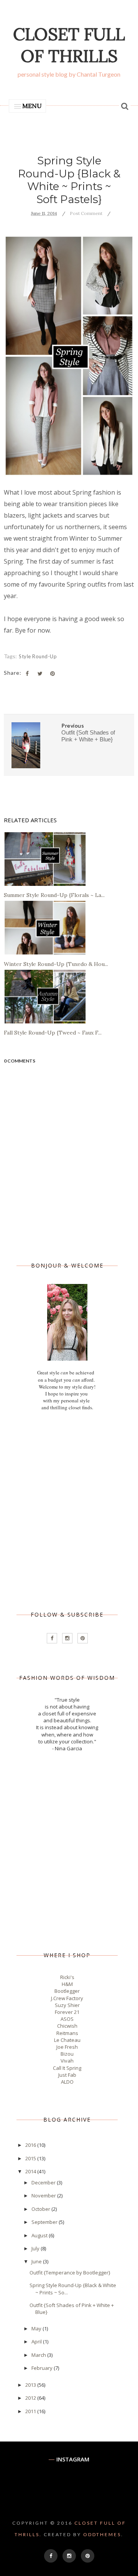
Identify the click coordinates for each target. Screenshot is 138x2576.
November (44, 2196)
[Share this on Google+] (53, 674)
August (40, 2235)
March (39, 2355)
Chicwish (67, 2026)
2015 (31, 2158)
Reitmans (67, 2033)
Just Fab (67, 2075)
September (45, 2222)
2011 (31, 2411)
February (43, 2368)
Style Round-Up (38, 656)
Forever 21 (67, 2012)
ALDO (67, 2082)
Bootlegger (67, 1991)
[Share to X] (40, 674)
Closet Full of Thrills (69, 45)
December (44, 2182)
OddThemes (102, 2534)
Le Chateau (67, 2040)
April (37, 2342)
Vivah (67, 2061)
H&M (67, 1984)
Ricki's (67, 1977)
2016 (31, 2145)
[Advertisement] (69, 1511)
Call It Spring (67, 2068)
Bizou (67, 2054)
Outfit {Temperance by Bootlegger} (70, 2273)
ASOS (67, 2019)
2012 (31, 2398)
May (37, 2328)
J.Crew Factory (67, 1998)
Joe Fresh (67, 2047)
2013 (31, 2385)
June (37, 2261)
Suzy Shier (67, 2005)
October (41, 2209)
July (36, 2248)
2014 (31, 2171)
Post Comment (86, 213)
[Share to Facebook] (27, 674)
